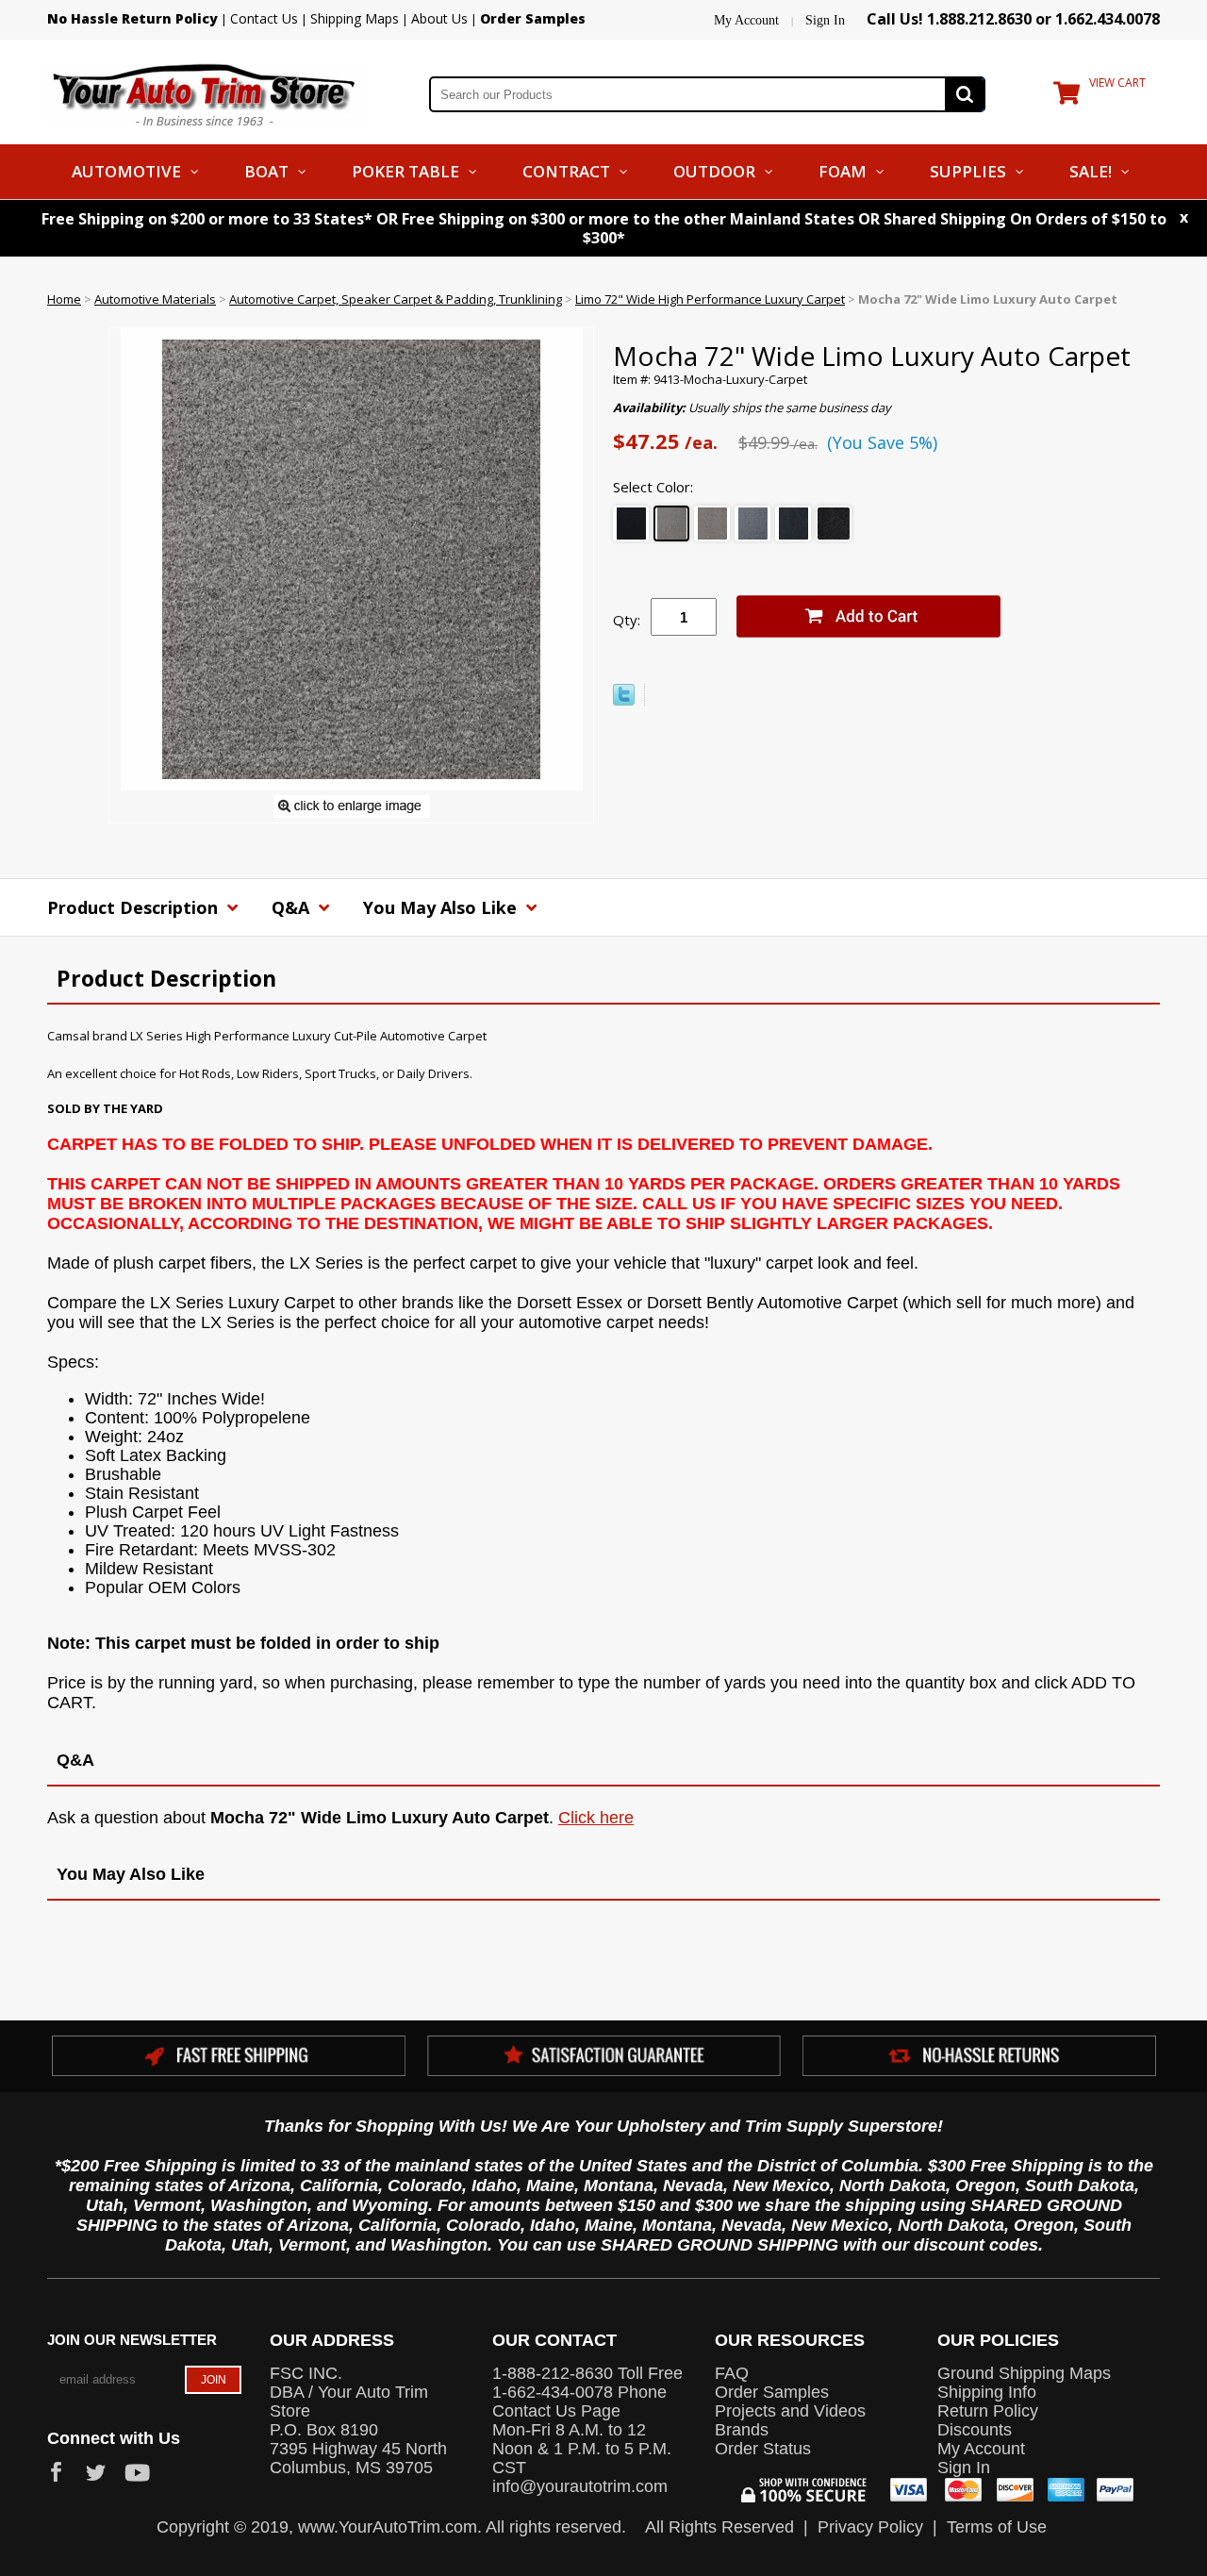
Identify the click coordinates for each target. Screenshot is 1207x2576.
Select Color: (653, 487)
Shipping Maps (355, 18)
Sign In (825, 20)
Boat (266, 171)
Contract (566, 171)
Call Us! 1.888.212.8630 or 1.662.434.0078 (1013, 19)
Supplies (968, 171)
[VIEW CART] (1066, 97)
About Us (439, 18)
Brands (742, 2430)
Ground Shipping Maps (1024, 2373)
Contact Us (264, 18)
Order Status (763, 2449)
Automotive (126, 171)
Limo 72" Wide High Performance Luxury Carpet (710, 299)
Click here (596, 1818)
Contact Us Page (556, 2411)
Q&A (293, 907)
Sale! (1091, 171)
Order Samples (772, 2392)
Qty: (627, 620)
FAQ (732, 2373)
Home (64, 299)
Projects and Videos (790, 2411)
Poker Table (405, 171)
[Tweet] (624, 701)
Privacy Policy (870, 2527)
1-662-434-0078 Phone (579, 2392)
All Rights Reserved (719, 2527)
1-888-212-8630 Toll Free (587, 2373)
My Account (746, 20)
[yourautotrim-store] (205, 92)
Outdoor (714, 171)
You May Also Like (442, 907)
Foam (843, 171)
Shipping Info (987, 2392)
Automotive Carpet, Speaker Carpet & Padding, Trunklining (396, 299)
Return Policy (988, 2411)
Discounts (975, 2430)
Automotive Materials (155, 299)
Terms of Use (997, 2527)
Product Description (135, 907)
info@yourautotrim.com (580, 2486)
